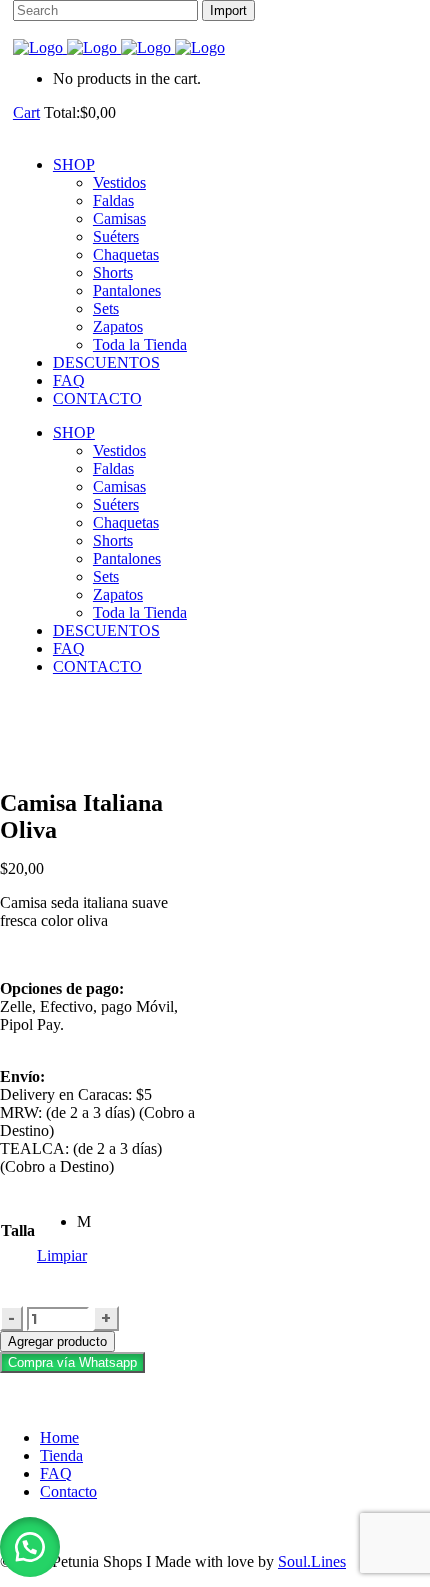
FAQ (56, 1473)
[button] (72, 1361)
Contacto (68, 1491)
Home (59, 1437)
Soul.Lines (312, 1561)
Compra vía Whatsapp (72, 1362)
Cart (26, 112)
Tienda (61, 1455)
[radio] (84, 1222)
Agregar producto (57, 1341)
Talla (18, 1230)
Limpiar (62, 1255)
